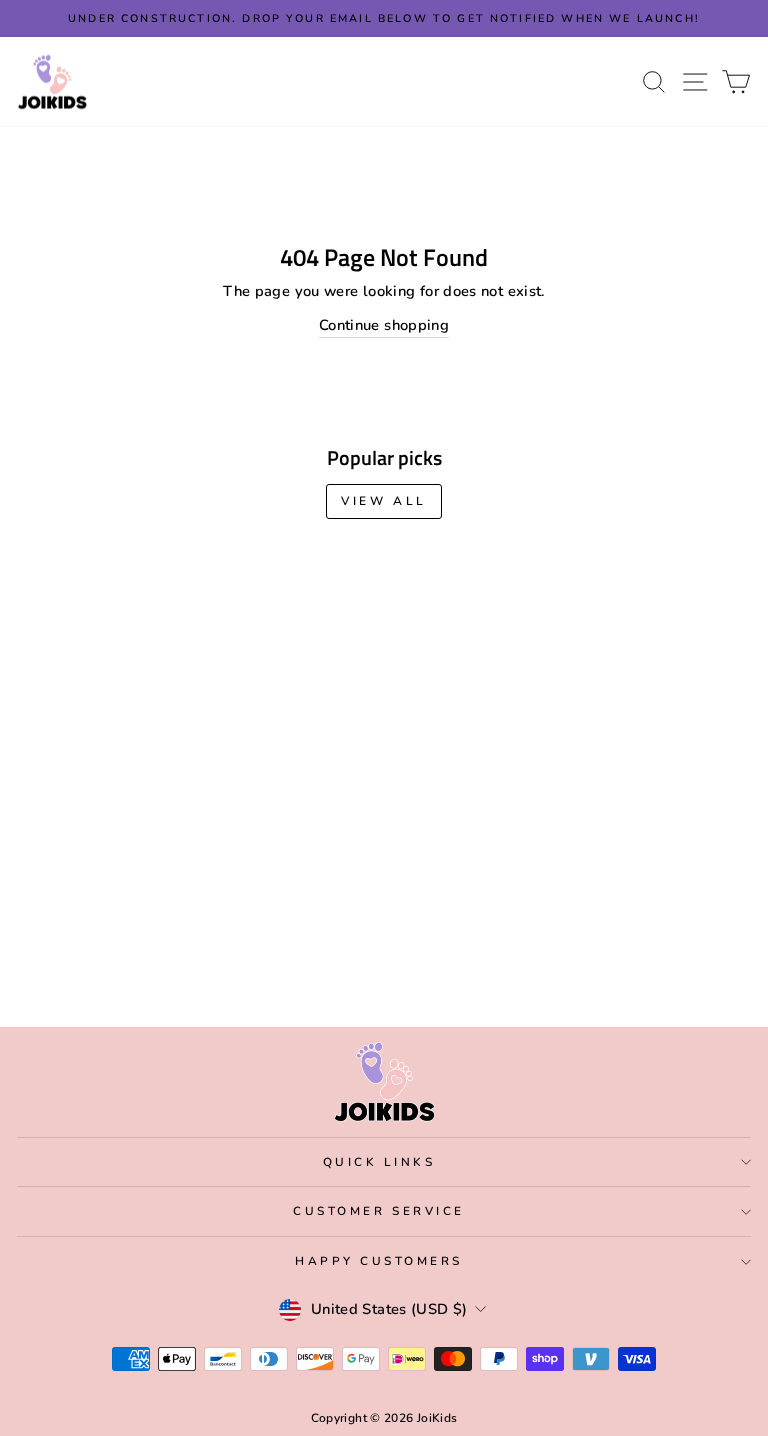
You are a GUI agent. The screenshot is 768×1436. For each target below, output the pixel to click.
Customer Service (379, 1211)
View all (384, 501)
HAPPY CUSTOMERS (379, 1261)
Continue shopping (384, 325)
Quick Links (379, 1162)
